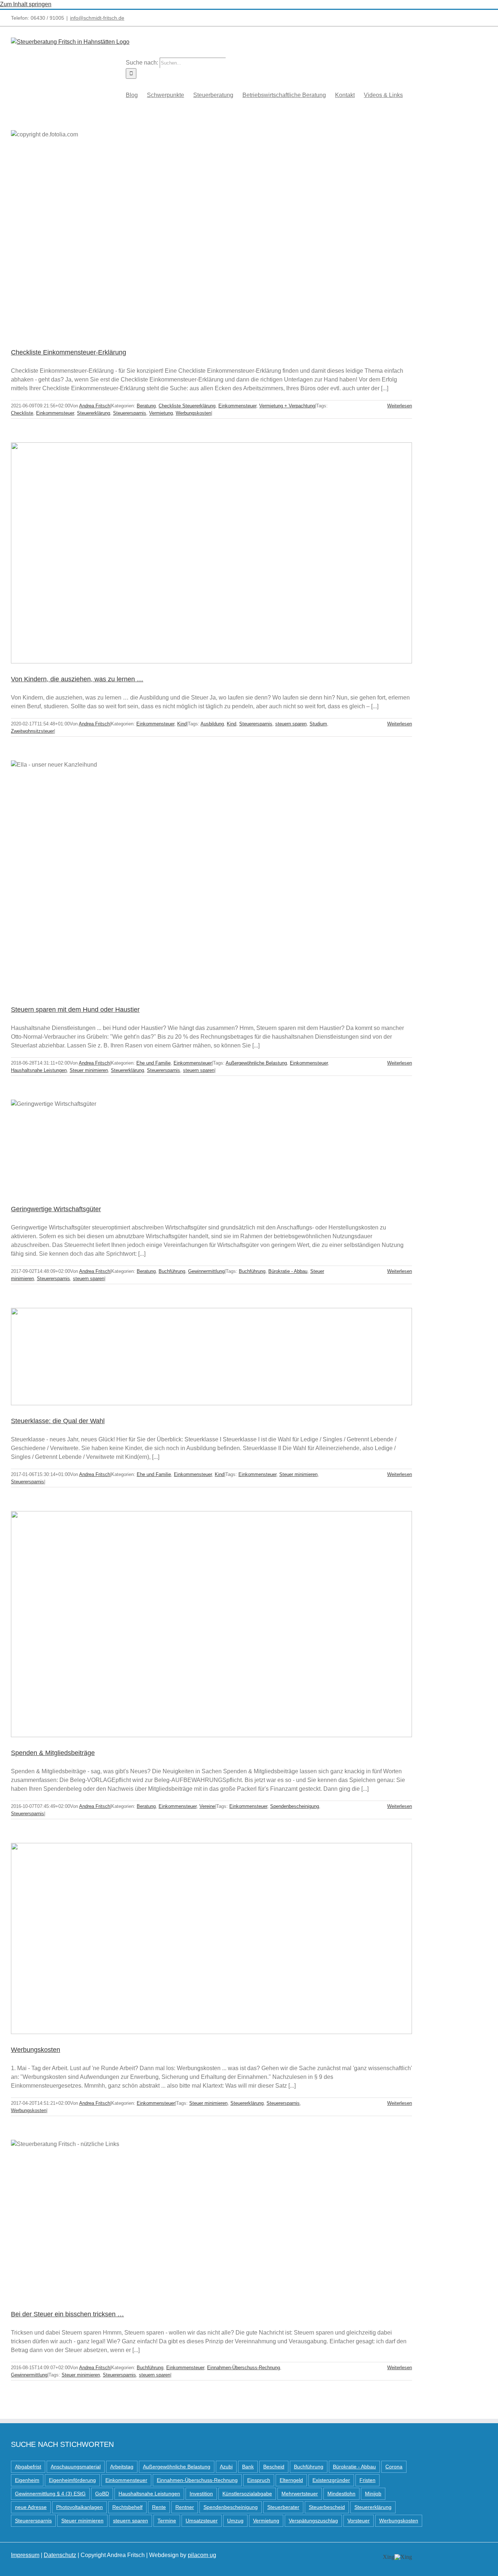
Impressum (25, 2555)
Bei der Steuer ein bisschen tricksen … (67, 2314)
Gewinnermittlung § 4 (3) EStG (50, 2494)
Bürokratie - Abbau (288, 1271)
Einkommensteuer (237, 406)
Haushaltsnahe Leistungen (39, 1070)
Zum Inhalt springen (26, 4)
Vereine (207, 1806)
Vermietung (161, 413)
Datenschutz (60, 2555)
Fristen (367, 2480)
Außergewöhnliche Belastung (256, 1063)
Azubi (226, 2467)
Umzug (235, 2521)
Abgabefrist (28, 2467)
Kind (182, 724)
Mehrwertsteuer (300, 2494)
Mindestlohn (341, 2494)
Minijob (373, 2494)
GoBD (102, 2494)
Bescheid (274, 2467)
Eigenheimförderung (72, 2480)
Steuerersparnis (130, 413)
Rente (159, 2507)
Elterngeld (291, 2480)
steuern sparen (291, 724)
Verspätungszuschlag (313, 2521)
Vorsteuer (359, 2521)
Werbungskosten (193, 413)
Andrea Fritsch (95, 406)
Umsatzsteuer (202, 2521)
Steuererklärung (94, 413)
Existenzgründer (331, 2480)
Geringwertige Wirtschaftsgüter (56, 1209)
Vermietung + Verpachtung (287, 406)
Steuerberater (283, 2507)
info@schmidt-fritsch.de (97, 18)
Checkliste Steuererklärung (187, 406)
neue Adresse (31, 2507)
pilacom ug (202, 2555)
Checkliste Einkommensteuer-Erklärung (69, 352)
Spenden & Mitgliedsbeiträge (53, 1753)
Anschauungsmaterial (76, 2467)
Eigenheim (27, 2480)
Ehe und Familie (153, 1063)
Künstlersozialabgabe (247, 2494)
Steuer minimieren (89, 1070)
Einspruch (259, 2480)
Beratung (146, 406)
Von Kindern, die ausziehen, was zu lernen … (77, 679)
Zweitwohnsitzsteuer (32, 731)
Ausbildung (212, 724)
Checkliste (22, 413)
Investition (201, 2494)
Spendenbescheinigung (295, 1806)
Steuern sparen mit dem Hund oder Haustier (75, 1010)
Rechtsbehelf (127, 2507)
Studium (318, 724)
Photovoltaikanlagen (79, 2507)
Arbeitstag (122, 2467)
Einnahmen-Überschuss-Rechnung (244, 2368)
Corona (394, 2467)
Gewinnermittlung (206, 1271)
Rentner (185, 2507)
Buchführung (172, 1271)
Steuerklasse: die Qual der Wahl (58, 1421)
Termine (167, 2521)
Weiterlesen (400, 406)
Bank (248, 2467)
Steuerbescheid (327, 2507)
